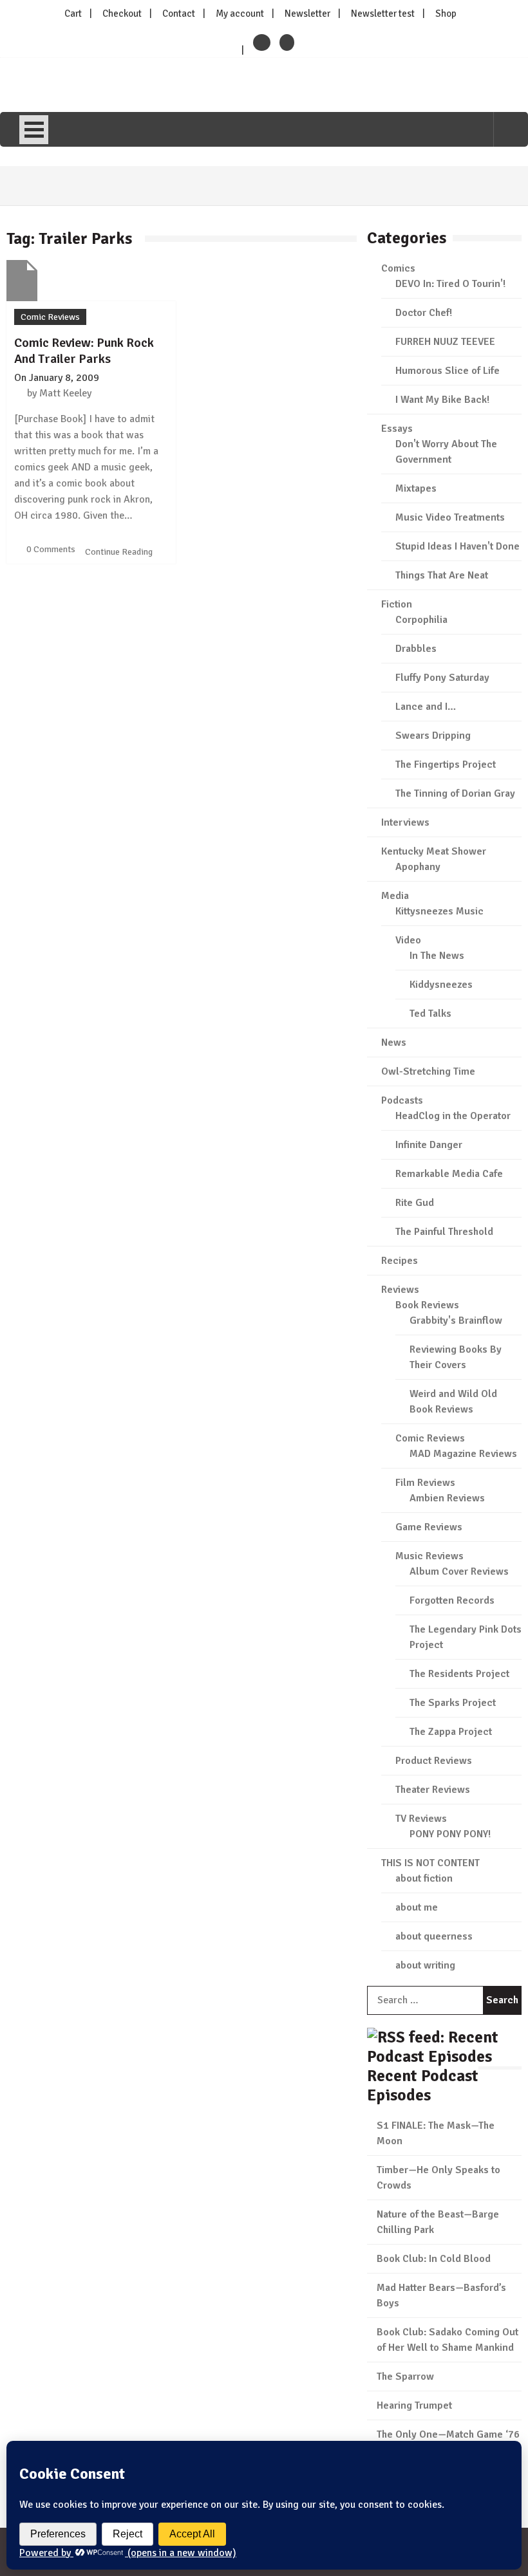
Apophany (418, 867)
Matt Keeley (65, 393)
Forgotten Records (452, 1600)
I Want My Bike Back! (442, 400)
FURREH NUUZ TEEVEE (445, 342)
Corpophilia (421, 620)
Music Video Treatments (450, 517)
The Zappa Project (451, 1732)
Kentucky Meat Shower (434, 851)
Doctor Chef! (424, 313)
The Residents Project (459, 1674)
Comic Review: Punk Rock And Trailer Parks (84, 351)
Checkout (122, 14)
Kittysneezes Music (439, 911)
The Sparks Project (453, 1703)
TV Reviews (421, 1819)
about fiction (424, 1878)
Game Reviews (429, 1527)
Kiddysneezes (441, 985)
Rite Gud (415, 1203)
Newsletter (307, 14)
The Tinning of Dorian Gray (455, 793)
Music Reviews (429, 1556)
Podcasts (402, 1100)
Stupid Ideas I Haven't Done (457, 546)
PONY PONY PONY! (450, 1834)
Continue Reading (120, 552)
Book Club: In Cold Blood (434, 2259)
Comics (398, 268)
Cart (73, 14)
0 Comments (51, 549)
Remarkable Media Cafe (449, 1174)
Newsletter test (383, 14)
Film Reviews (425, 1483)
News (394, 1042)
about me (417, 1907)
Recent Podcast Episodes (423, 2085)
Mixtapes (416, 488)
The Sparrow (405, 2377)
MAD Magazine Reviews (463, 1454)
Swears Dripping (433, 736)
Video (408, 940)
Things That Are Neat (442, 575)
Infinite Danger (429, 1145)
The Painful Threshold (444, 1232)
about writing (425, 1965)
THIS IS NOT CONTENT (430, 1863)
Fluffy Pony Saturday (442, 678)
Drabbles (416, 649)
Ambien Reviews (447, 1498)
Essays (397, 429)
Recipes (400, 1261)
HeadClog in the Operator (453, 1116)
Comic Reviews (50, 317)
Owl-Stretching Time (428, 1071)
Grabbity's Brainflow (456, 1320)
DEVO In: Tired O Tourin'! (450, 284)
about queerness (434, 1936)
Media (395, 896)
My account (240, 14)
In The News (437, 956)
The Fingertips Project (446, 764)
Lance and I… (426, 707)
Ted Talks (430, 1014)
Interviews (405, 822)
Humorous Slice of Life (448, 371)
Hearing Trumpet (414, 2405)
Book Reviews (427, 1305)
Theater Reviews (433, 1790)
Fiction (397, 604)
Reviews (400, 1290)
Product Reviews (434, 1761)
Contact (179, 14)
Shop (446, 14)
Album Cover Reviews (459, 1571)
